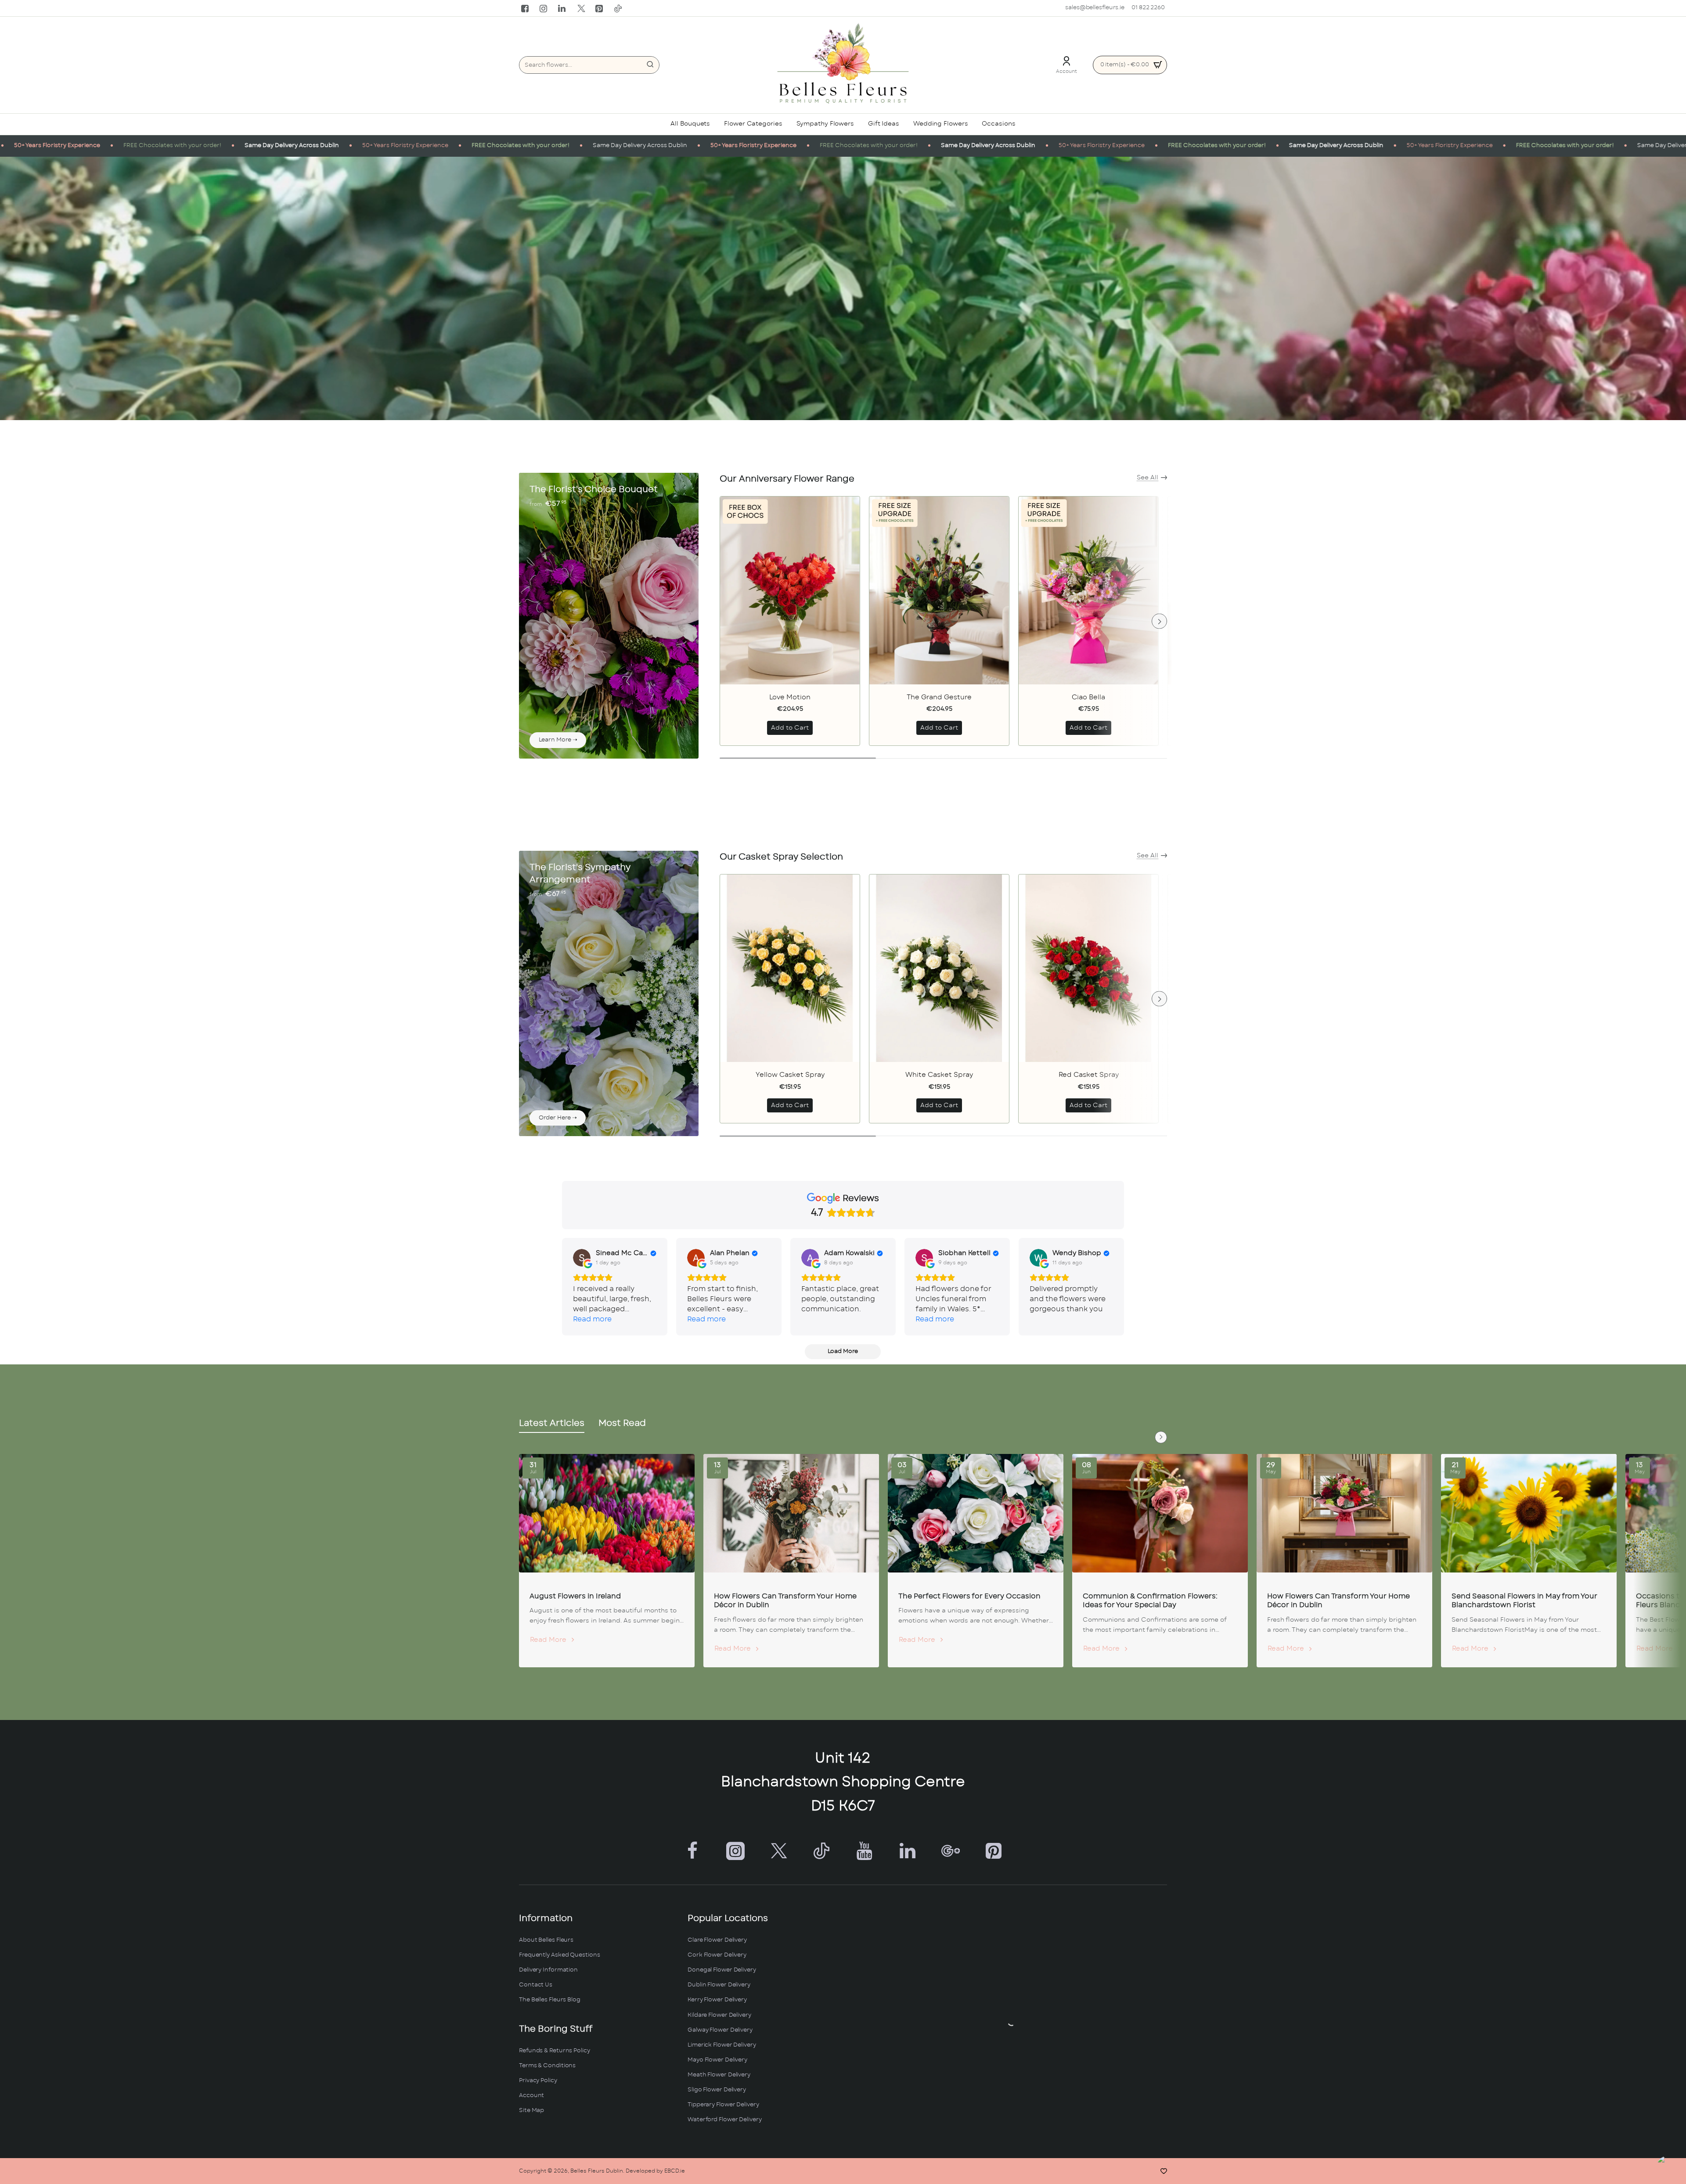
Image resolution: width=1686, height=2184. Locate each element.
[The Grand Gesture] (939, 590)
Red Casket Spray (1089, 1075)
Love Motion (790, 697)
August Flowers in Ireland (575, 1596)
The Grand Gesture (939, 697)
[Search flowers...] (650, 65)
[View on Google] (582, 1258)
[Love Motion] (790, 590)
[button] (790, 728)
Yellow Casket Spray (790, 1075)
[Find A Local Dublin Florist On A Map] (1012, 2022)
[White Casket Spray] (939, 968)
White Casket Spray (939, 1075)
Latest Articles (552, 1423)
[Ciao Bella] (1088, 590)
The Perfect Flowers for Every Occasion (969, 1596)
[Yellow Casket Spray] (790, 968)
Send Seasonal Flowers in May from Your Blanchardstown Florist (1524, 1601)
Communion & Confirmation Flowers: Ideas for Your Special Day (1150, 1601)
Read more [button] (592, 1319)
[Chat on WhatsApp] (1670, 2168)
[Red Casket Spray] (1088, 968)
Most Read (622, 1423)
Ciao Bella (1088, 697)
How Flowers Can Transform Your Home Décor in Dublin (785, 1601)
